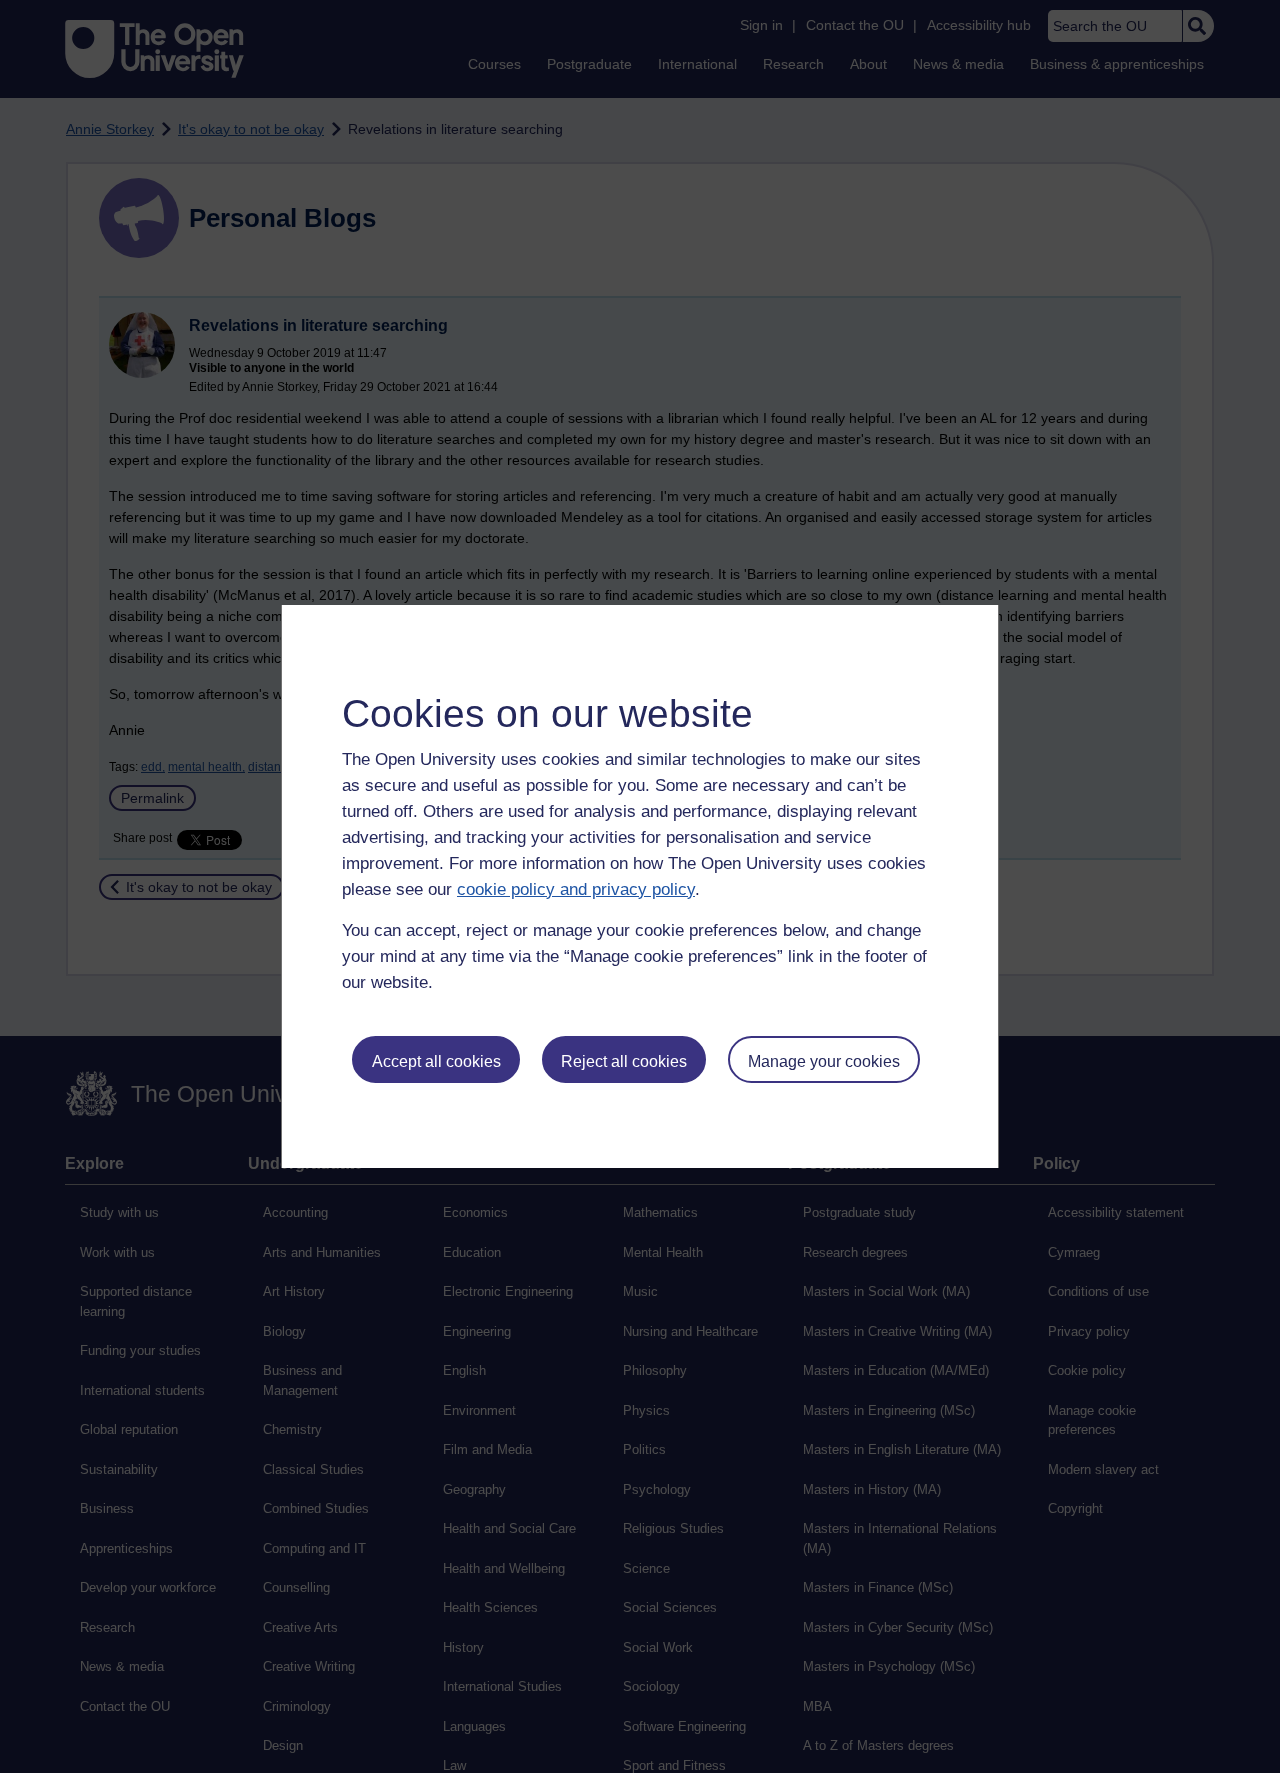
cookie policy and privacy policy (576, 889)
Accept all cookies (436, 1061)
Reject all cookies (624, 1061)
